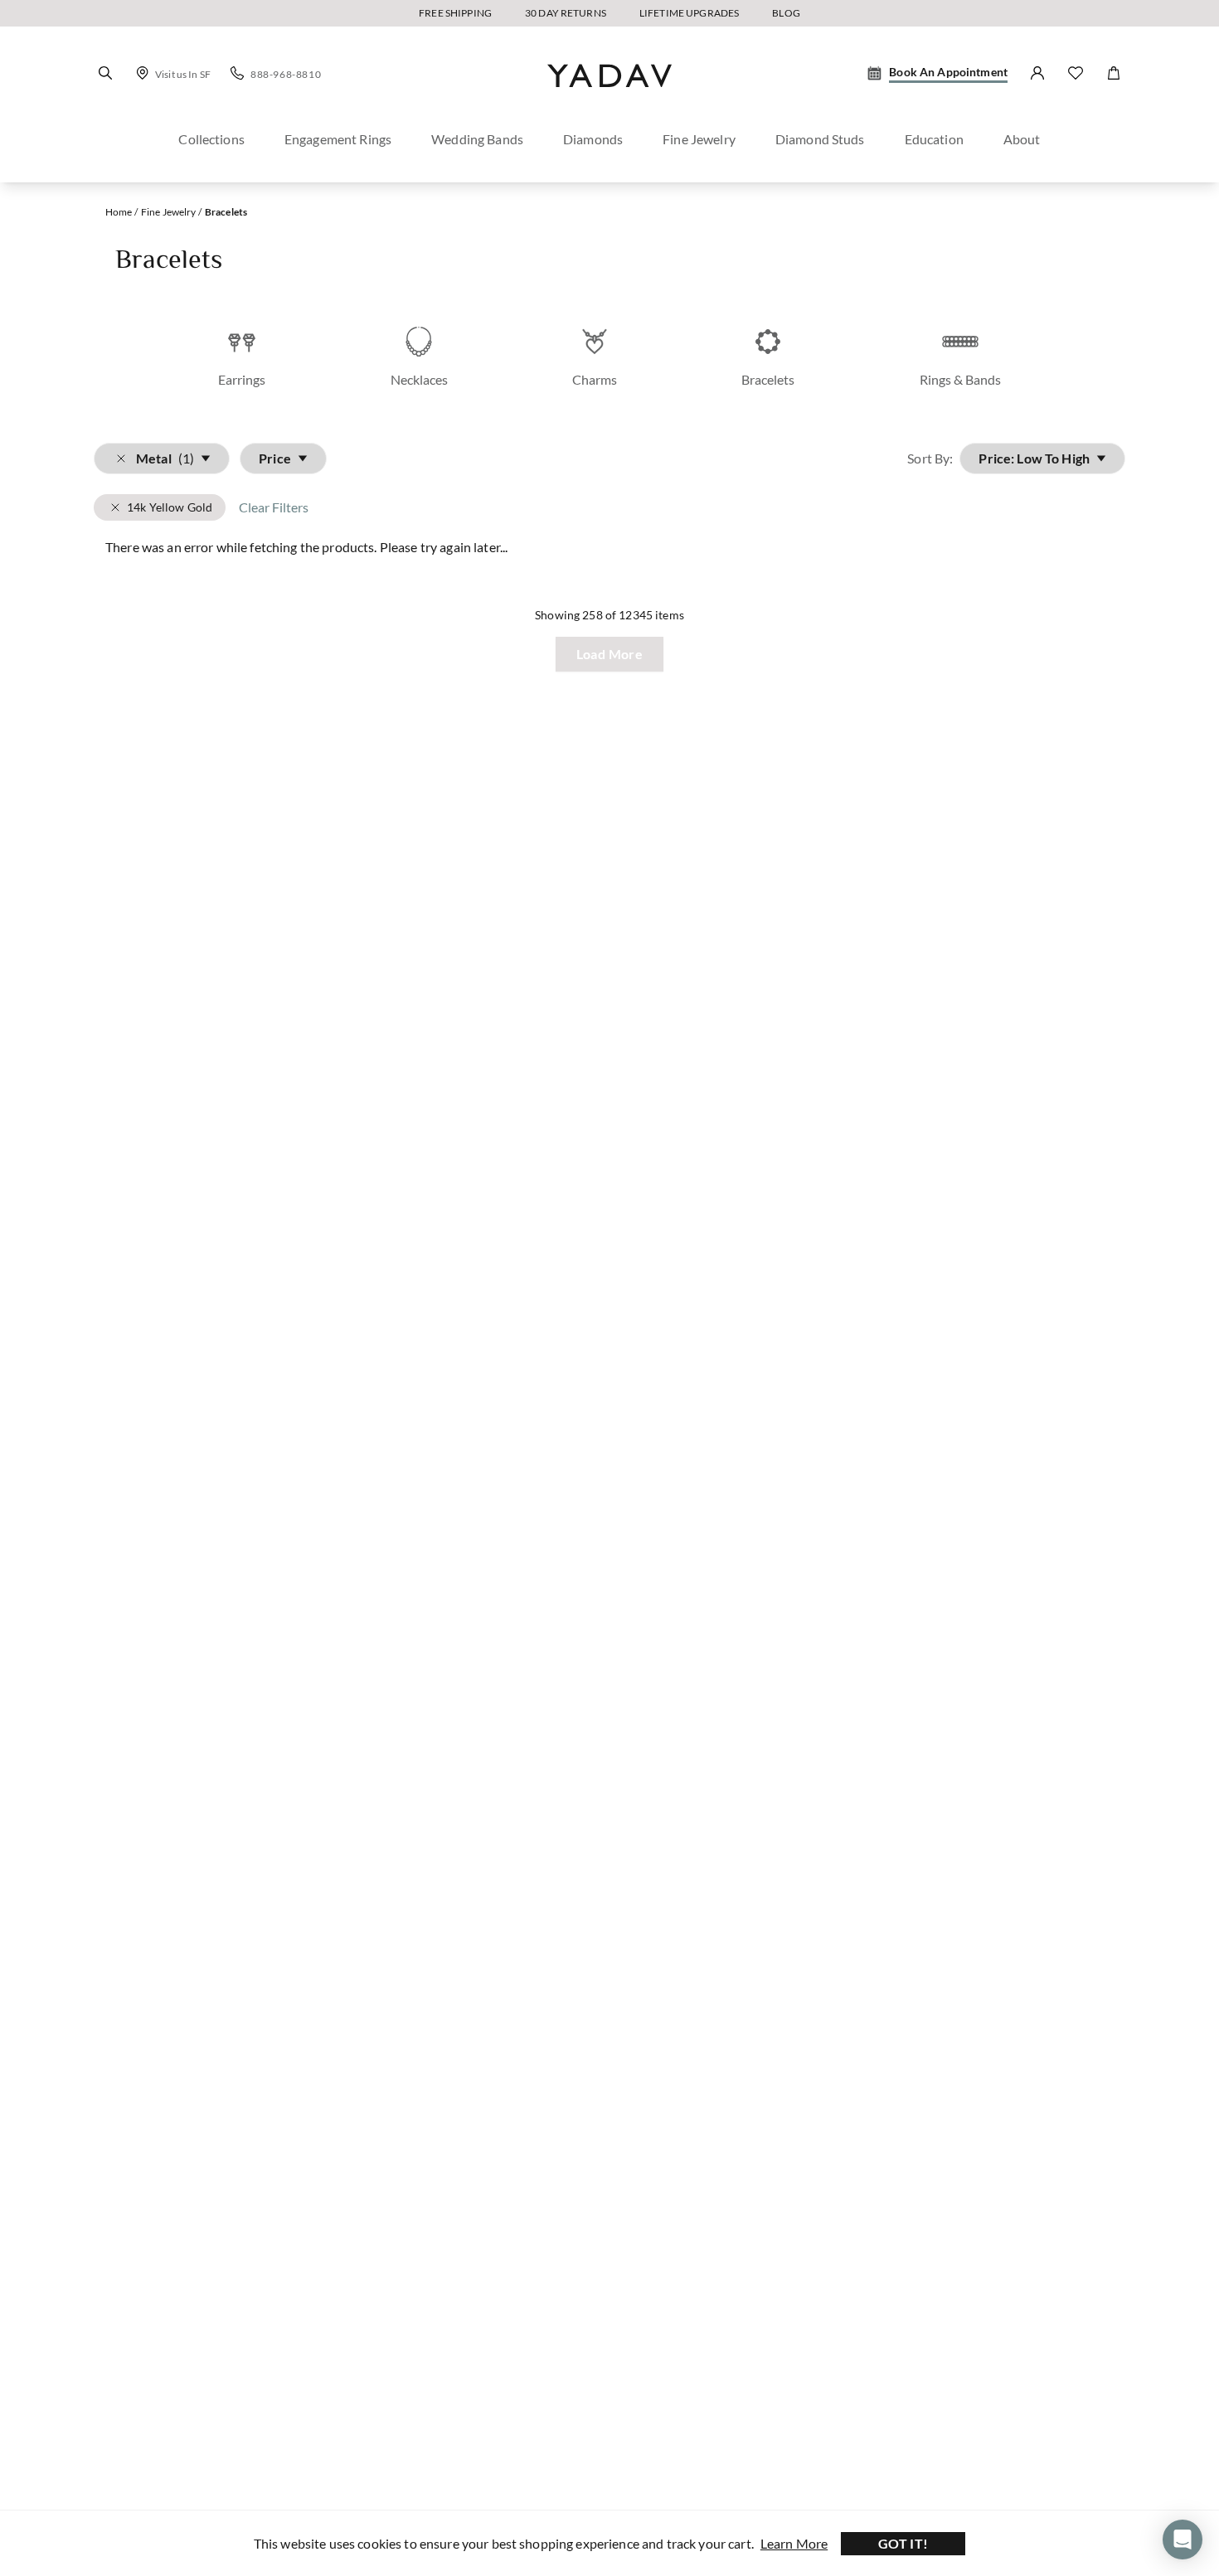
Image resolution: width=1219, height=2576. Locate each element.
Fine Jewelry (699, 139)
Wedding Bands (477, 139)
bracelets (226, 212)
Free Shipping (455, 13)
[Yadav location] (143, 73)
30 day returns (566, 13)
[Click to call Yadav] (237, 73)
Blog (786, 13)
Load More (610, 654)
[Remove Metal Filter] (115, 507)
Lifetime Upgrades (689, 13)
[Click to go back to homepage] (609, 102)
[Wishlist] (1076, 73)
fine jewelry (169, 212)
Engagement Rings (338, 139)
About (1022, 139)
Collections (211, 139)
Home (119, 212)
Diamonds (593, 139)
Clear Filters (274, 507)
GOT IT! (903, 2543)
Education (934, 139)
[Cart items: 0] (1114, 73)
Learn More (794, 2543)
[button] (105, 73)
